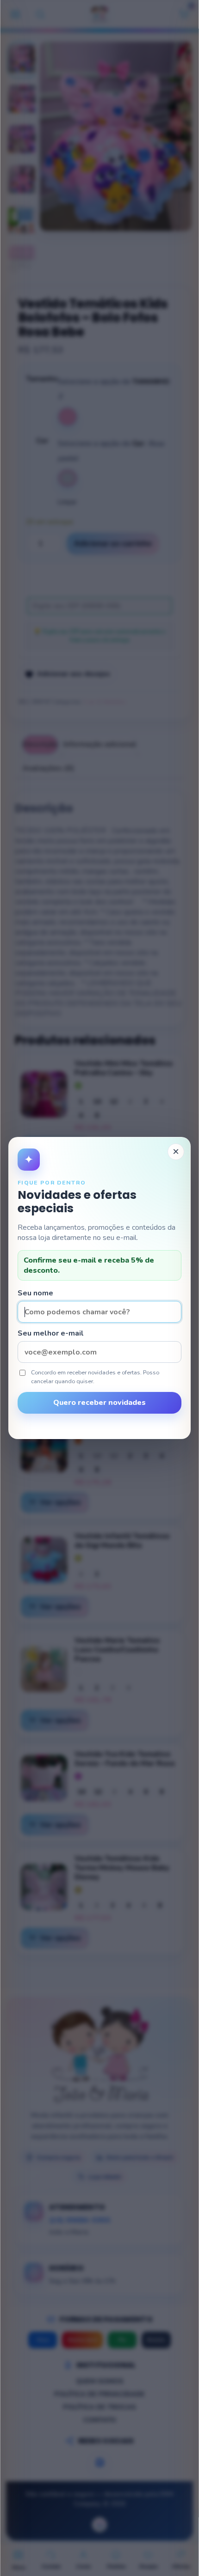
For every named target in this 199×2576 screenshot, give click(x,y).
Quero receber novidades (99, 1403)
